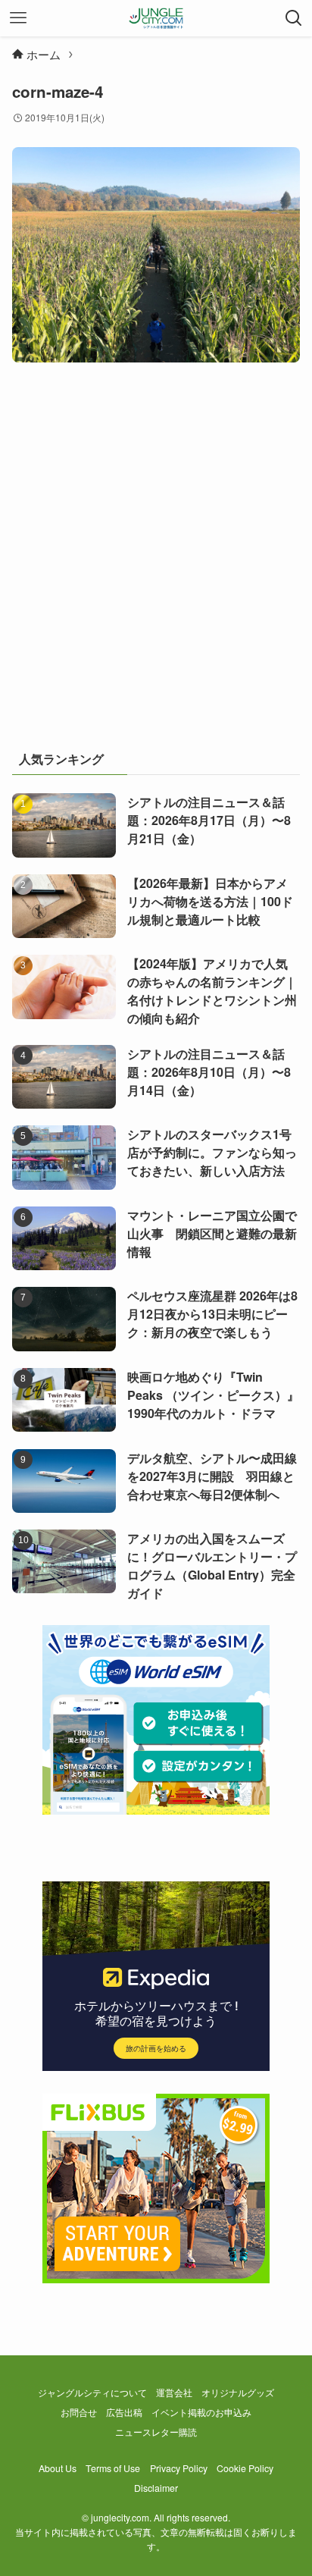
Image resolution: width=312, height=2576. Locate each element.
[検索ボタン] (294, 18)
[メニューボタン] (18, 18)
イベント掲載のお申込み (201, 2412)
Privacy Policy (179, 2468)
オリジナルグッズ (238, 2392)
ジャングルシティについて (92, 2392)
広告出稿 (124, 2412)
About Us (58, 2468)
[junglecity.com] (156, 18)
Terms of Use (113, 2468)
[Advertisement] (156, 563)
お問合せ (79, 2412)
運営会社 (174, 2392)
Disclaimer (156, 2488)
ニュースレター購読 (156, 2432)
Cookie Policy (245, 2468)
